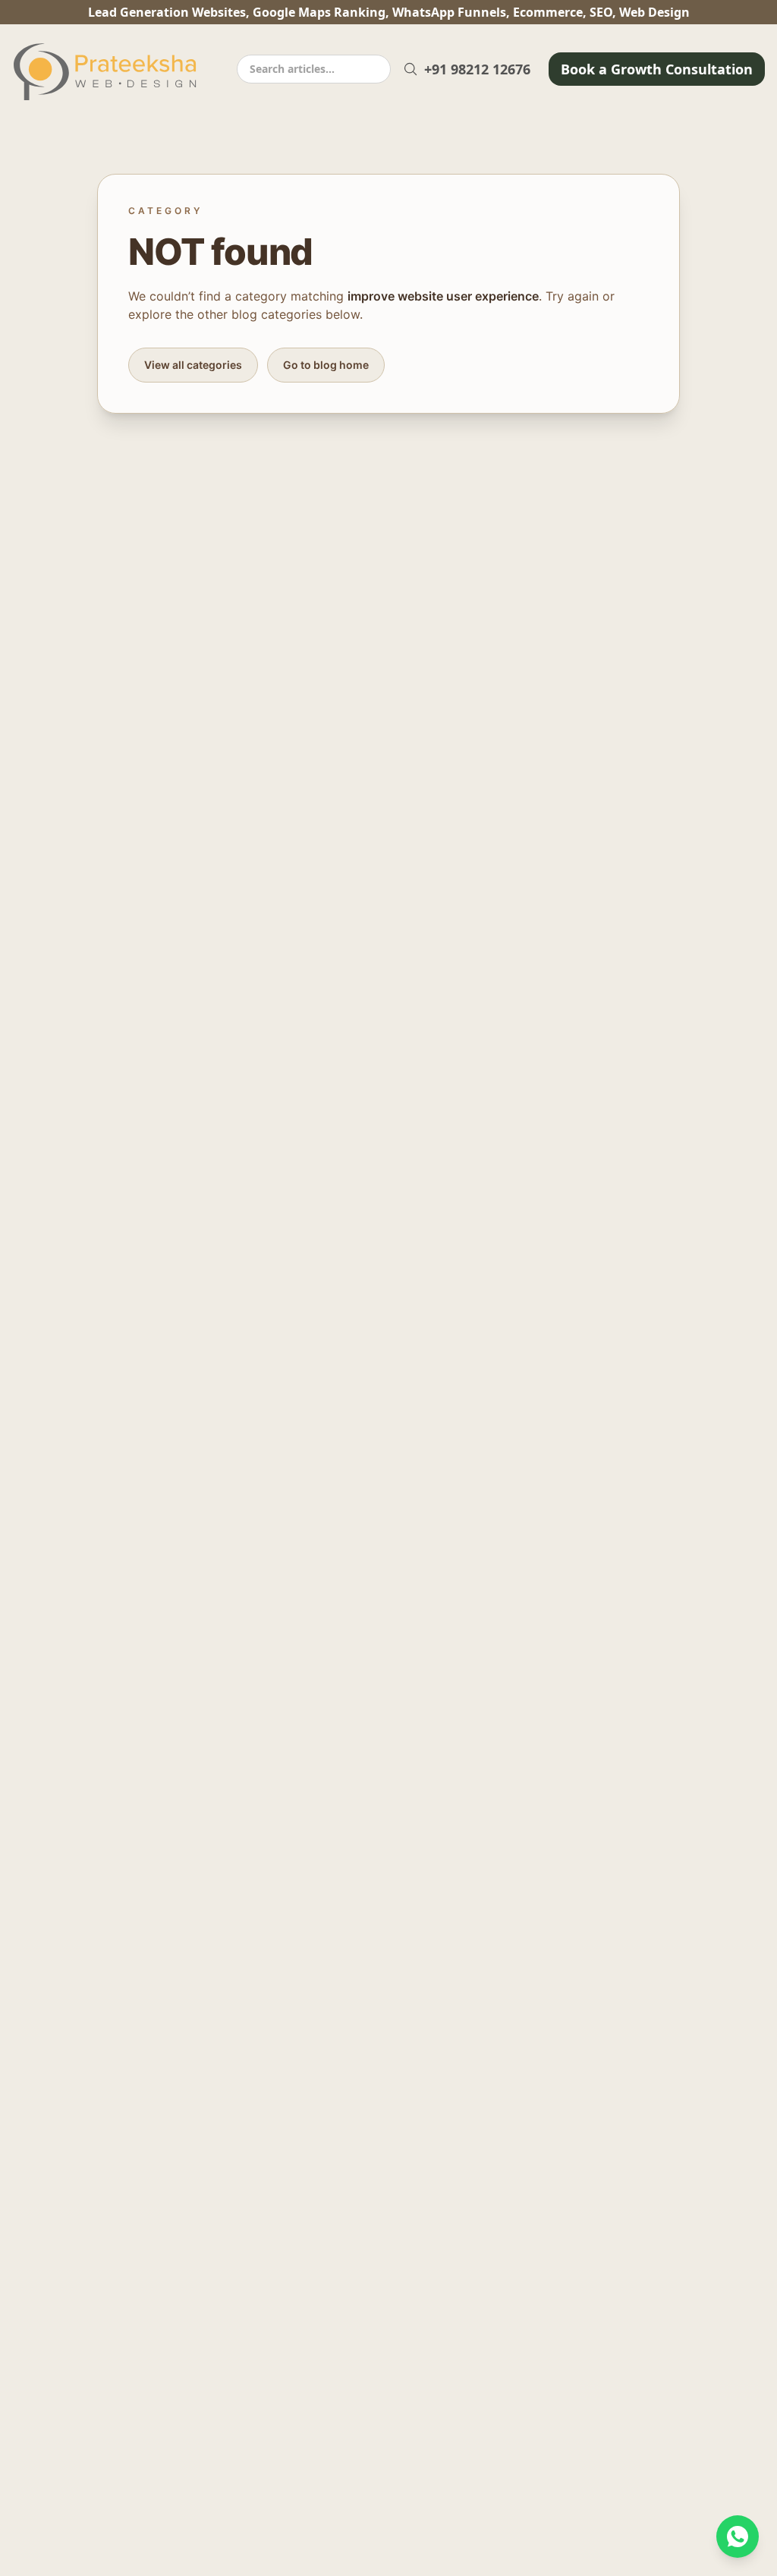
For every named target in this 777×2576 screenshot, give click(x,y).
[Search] (411, 69)
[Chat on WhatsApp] (738, 2537)
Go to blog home (326, 365)
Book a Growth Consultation (657, 69)
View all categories (193, 365)
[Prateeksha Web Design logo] (109, 72)
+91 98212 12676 (477, 69)
